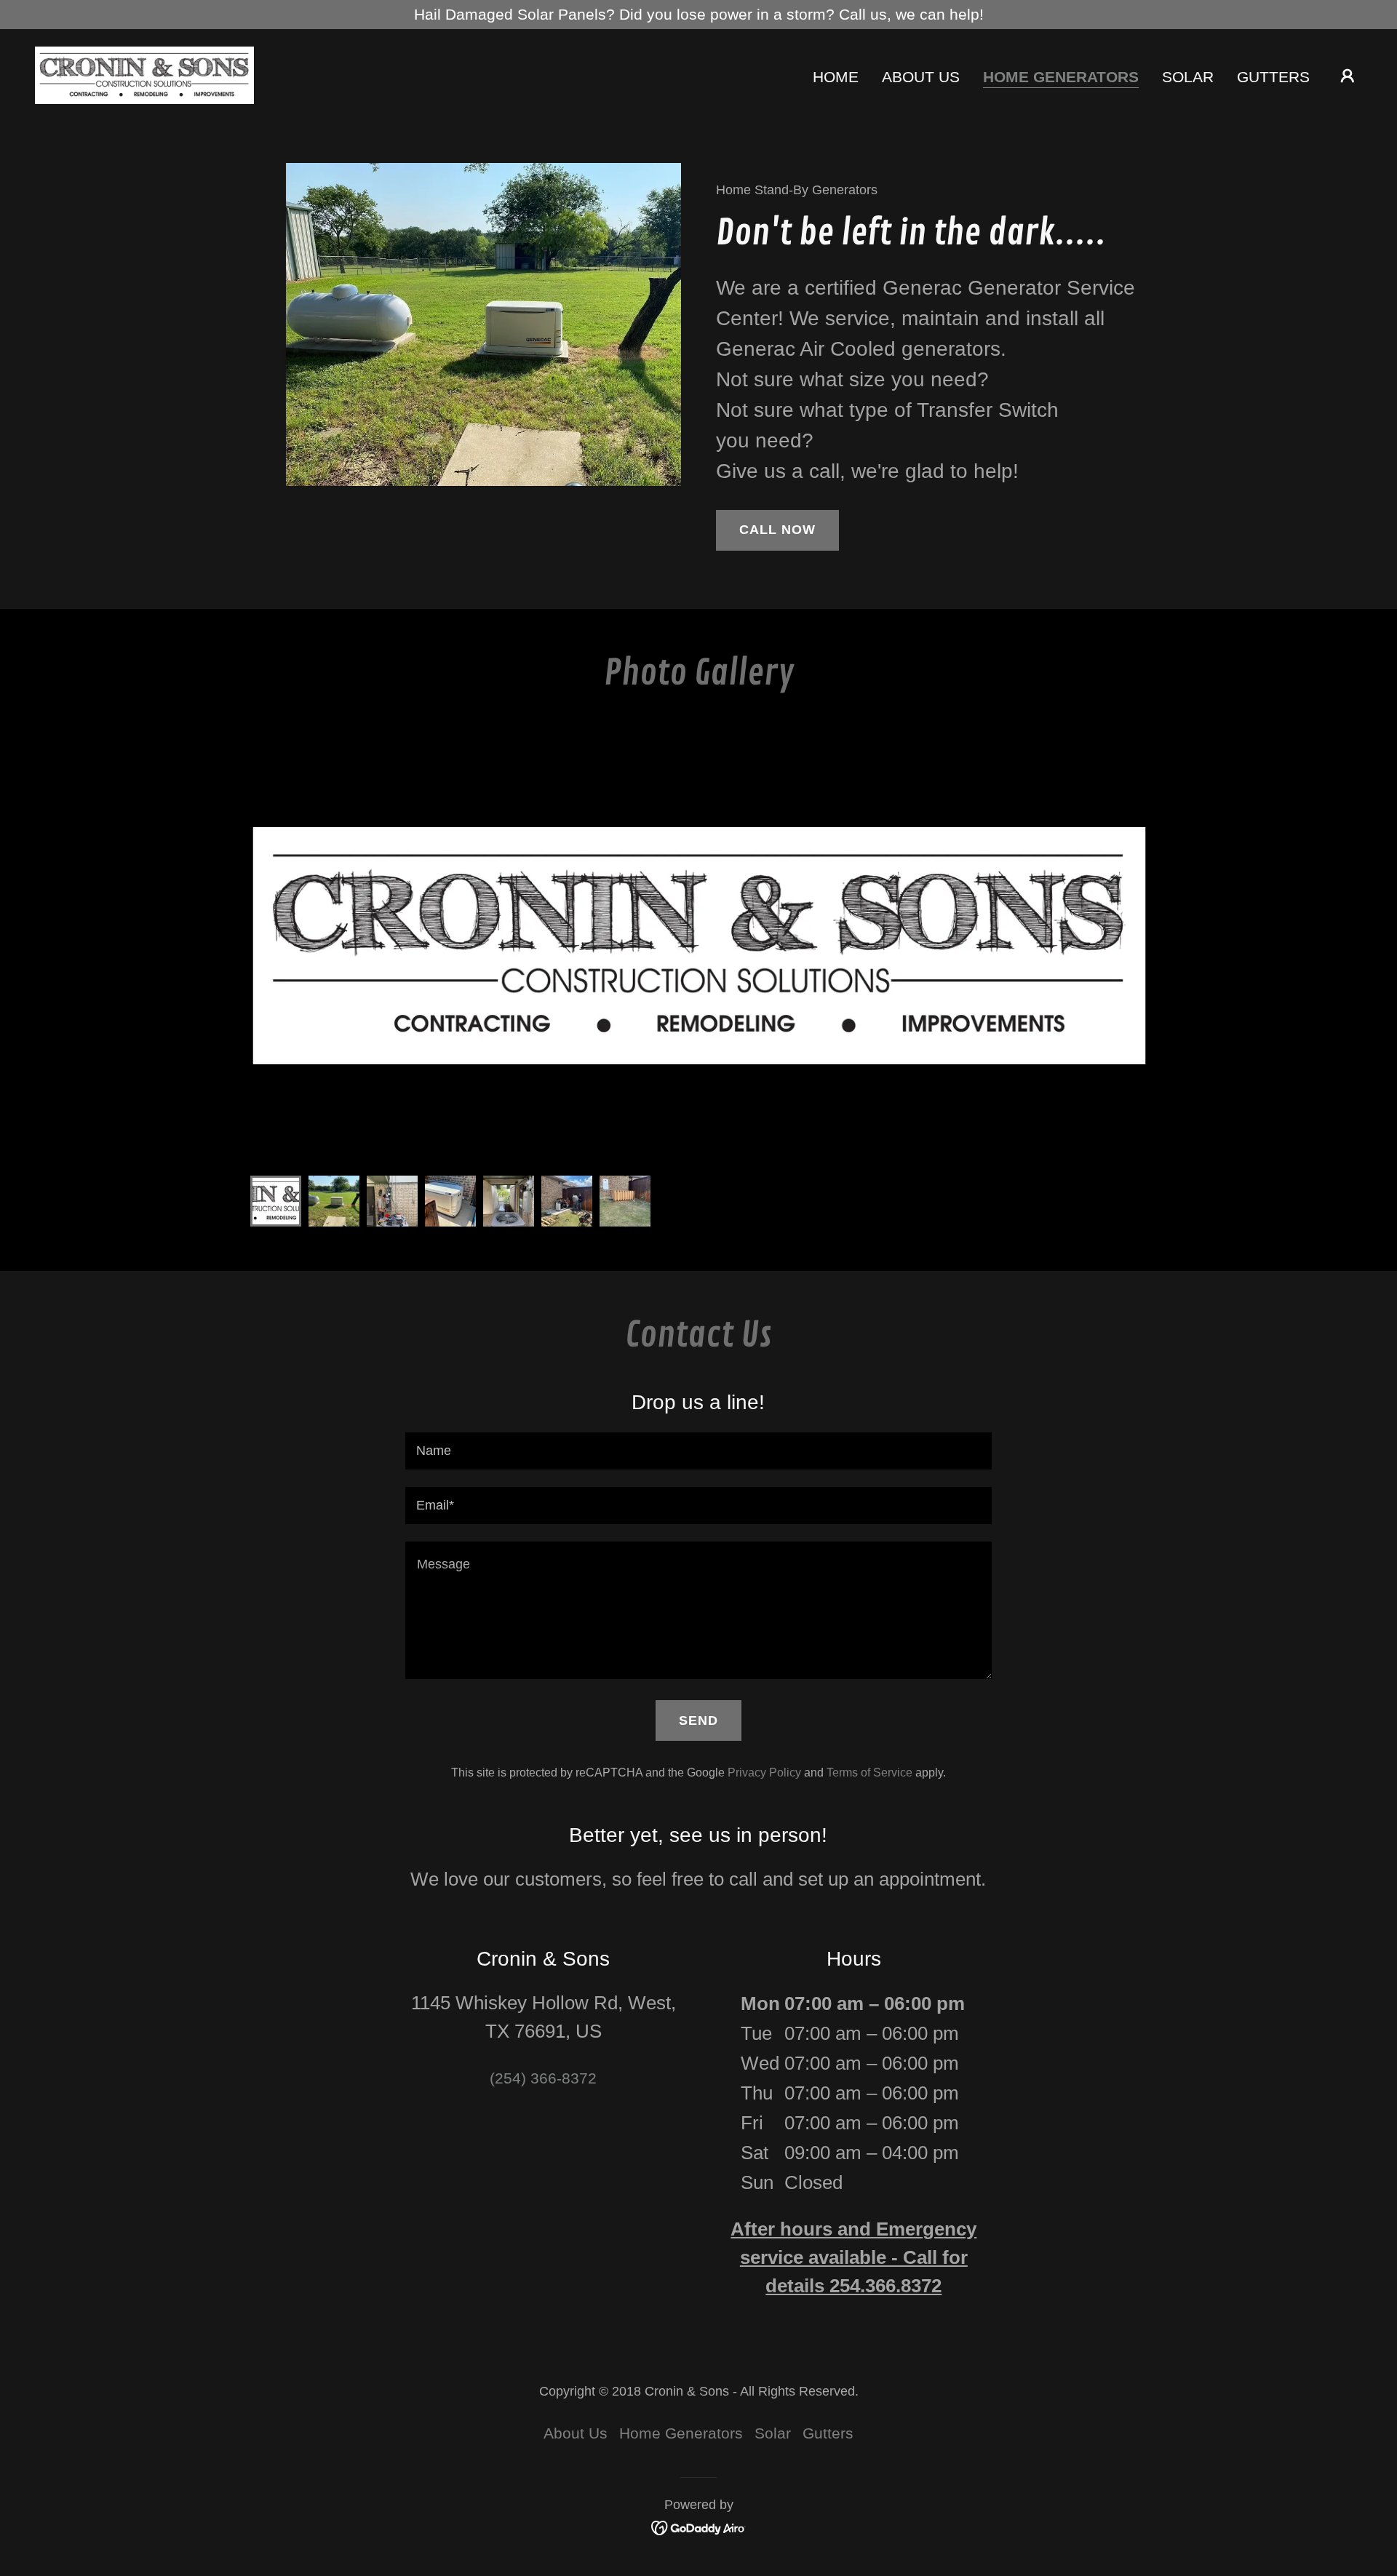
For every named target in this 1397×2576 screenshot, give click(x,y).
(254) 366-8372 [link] (543, 2078)
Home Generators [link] (1061, 77)
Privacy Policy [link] (764, 1773)
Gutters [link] (1273, 77)
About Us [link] (921, 77)
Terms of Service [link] (869, 1773)
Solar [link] (1188, 77)
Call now (777, 530)
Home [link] (836, 77)
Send (698, 1720)
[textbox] (698, 1451)
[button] (1348, 76)
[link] (144, 74)
